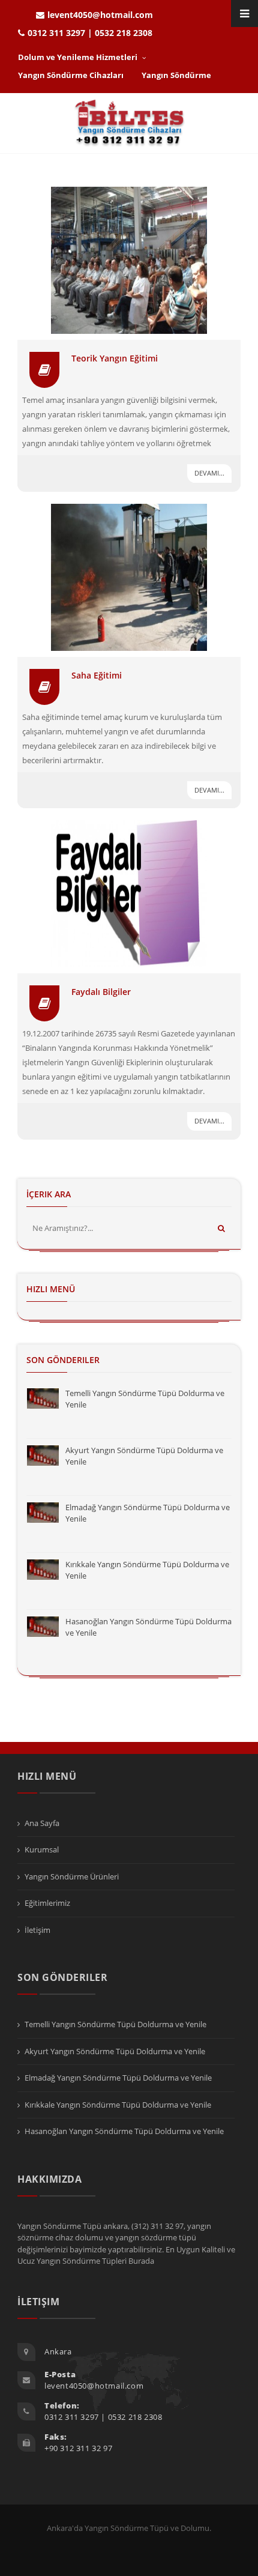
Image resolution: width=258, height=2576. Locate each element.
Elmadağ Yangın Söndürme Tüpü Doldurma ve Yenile (118, 2078)
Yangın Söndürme (176, 75)
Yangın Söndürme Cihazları (71, 75)
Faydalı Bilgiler (101, 992)
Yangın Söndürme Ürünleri (72, 1876)
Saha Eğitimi (97, 675)
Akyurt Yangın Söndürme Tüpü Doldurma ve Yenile (115, 2051)
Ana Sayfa (42, 1823)
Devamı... (209, 473)
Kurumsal (42, 1849)
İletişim (37, 1930)
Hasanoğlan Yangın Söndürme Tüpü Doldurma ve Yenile (124, 2131)
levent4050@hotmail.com (100, 15)
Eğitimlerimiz (47, 1903)
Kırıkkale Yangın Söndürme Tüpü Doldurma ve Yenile (118, 2105)
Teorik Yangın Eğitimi (115, 358)
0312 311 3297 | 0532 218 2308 (90, 33)
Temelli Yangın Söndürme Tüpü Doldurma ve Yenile (115, 2024)
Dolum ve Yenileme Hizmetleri (79, 57)
